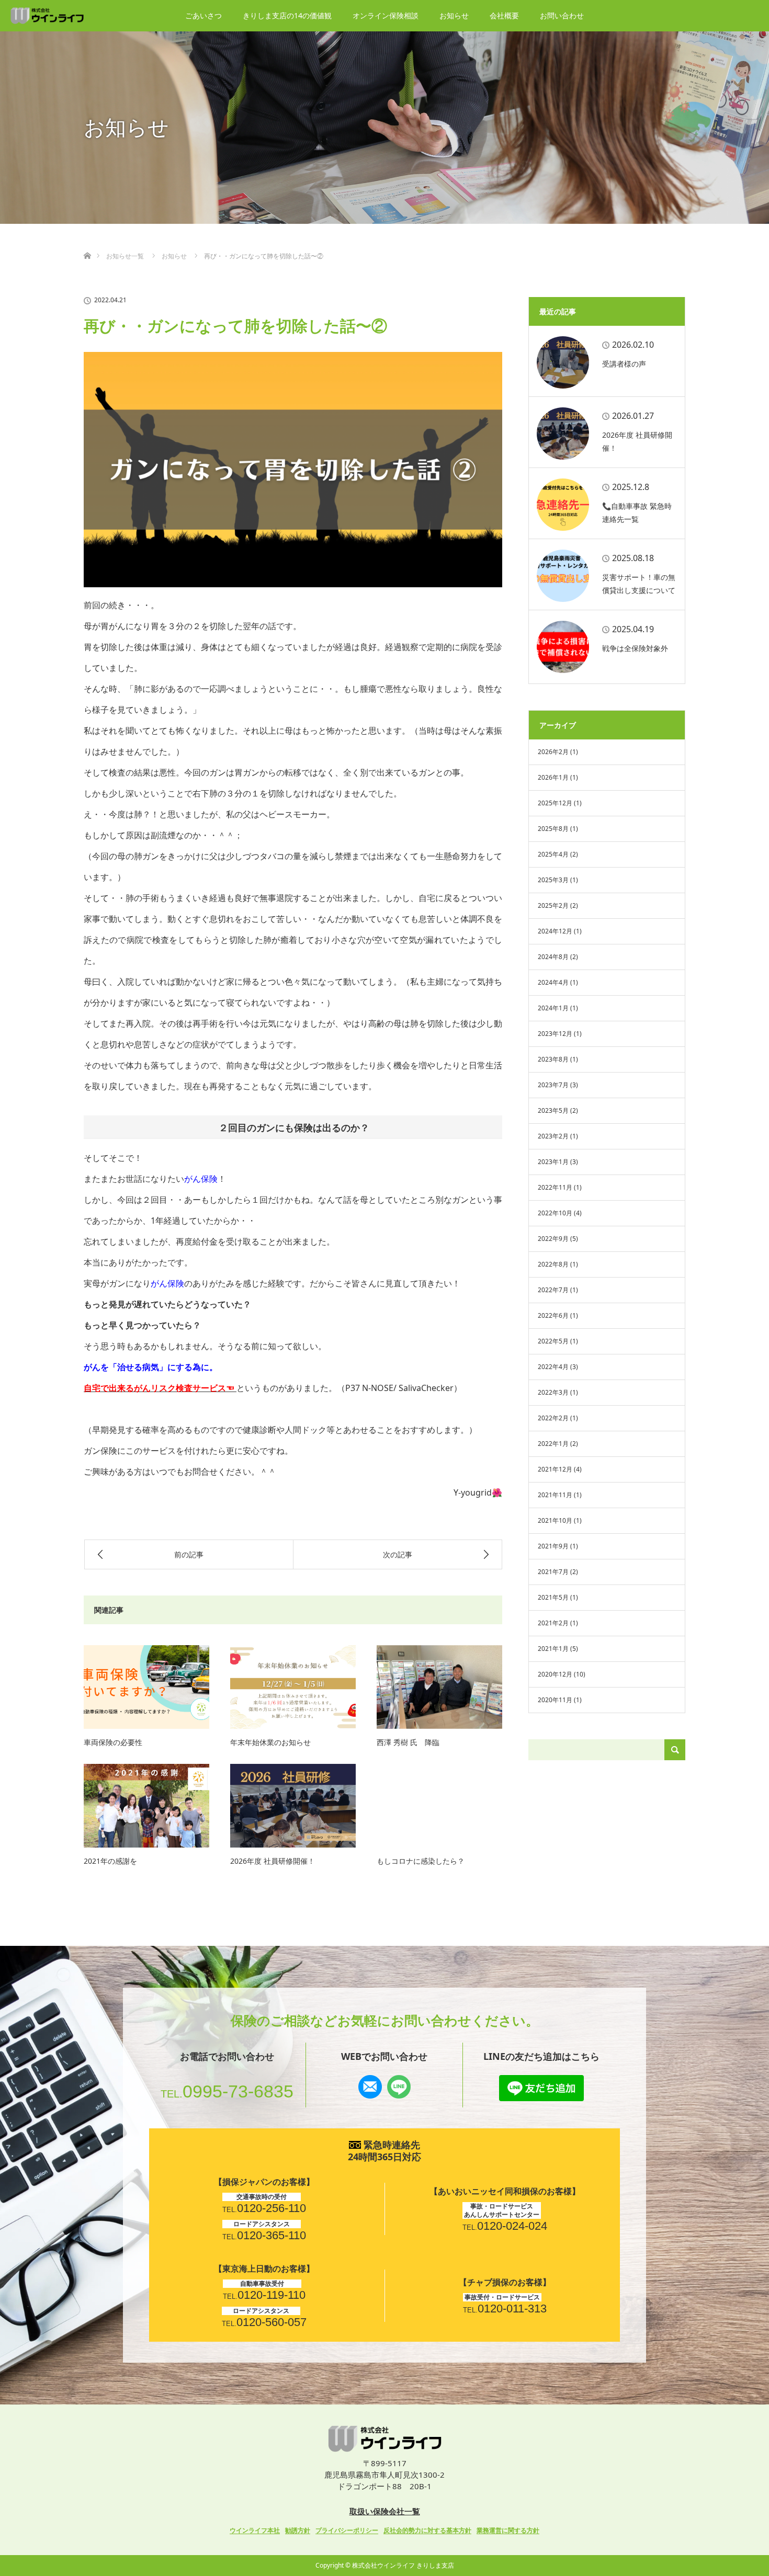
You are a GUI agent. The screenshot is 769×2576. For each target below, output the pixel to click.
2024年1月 (553, 1008)
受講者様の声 (624, 364)
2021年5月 (553, 1597)
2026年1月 (553, 777)
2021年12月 (555, 1469)
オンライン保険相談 (386, 15)
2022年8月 (553, 1264)
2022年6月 (553, 1315)
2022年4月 (553, 1367)
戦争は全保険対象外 (635, 648)
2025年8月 (553, 829)
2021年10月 (555, 1520)
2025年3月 (553, 880)
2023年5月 (553, 1110)
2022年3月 (553, 1392)
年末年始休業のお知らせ (270, 1742)
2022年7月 (553, 1290)
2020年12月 (555, 1674)
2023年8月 (553, 1059)
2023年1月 (553, 1162)
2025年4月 (553, 854)
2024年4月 (553, 982)
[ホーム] (87, 243)
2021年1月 (553, 1649)
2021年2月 (553, 1623)
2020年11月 (555, 1700)
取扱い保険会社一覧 (385, 2511)
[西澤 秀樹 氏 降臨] (439, 1687)
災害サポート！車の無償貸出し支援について (639, 584)
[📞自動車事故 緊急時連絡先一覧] (563, 505)
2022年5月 (553, 1341)
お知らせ (454, 15)
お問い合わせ (562, 15)
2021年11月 (555, 1495)
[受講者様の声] (563, 362)
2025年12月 (555, 803)
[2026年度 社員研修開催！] (293, 1806)
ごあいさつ (203, 15)
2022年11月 (555, 1187)
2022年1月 (553, 1444)
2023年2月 (553, 1136)
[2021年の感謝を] (146, 1806)
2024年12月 (555, 931)
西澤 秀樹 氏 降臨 (408, 1742)
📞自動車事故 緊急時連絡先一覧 (637, 512)
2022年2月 (553, 1418)
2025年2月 (553, 905)
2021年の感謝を (110, 1861)
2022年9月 (553, 1239)
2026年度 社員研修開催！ (273, 1861)
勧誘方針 (298, 2530)
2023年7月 (553, 1085)
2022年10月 (555, 1213)
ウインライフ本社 (255, 2530)
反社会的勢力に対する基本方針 (427, 2530)
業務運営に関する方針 (508, 2530)
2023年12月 (555, 1034)
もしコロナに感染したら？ (421, 1861)
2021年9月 (553, 1546)
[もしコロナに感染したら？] (439, 1806)
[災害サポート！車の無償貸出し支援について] (563, 576)
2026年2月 (553, 752)
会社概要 (504, 15)
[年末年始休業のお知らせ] (293, 1687)
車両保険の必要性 (113, 1742)
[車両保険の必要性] (146, 1687)
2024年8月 (553, 957)
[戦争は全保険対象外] (563, 647)
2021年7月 (553, 1572)
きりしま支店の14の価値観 (287, 15)
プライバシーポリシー (347, 2530)
